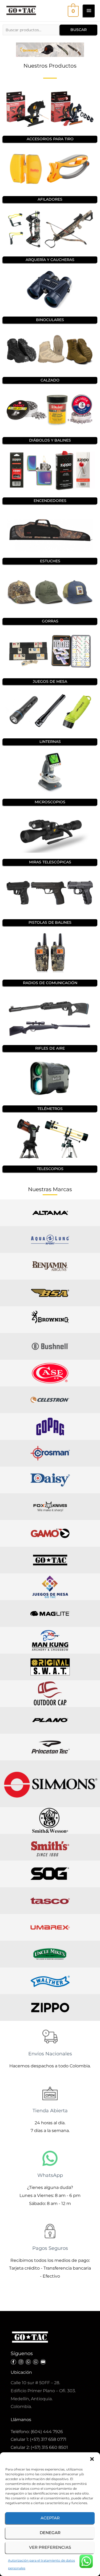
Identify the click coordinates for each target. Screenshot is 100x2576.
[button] (92, 2459)
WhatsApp (50, 2175)
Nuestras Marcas (50, 1189)
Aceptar (50, 2518)
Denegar (50, 2533)
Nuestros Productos (50, 66)
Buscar (79, 30)
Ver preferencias (50, 2547)
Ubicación (21, 2372)
